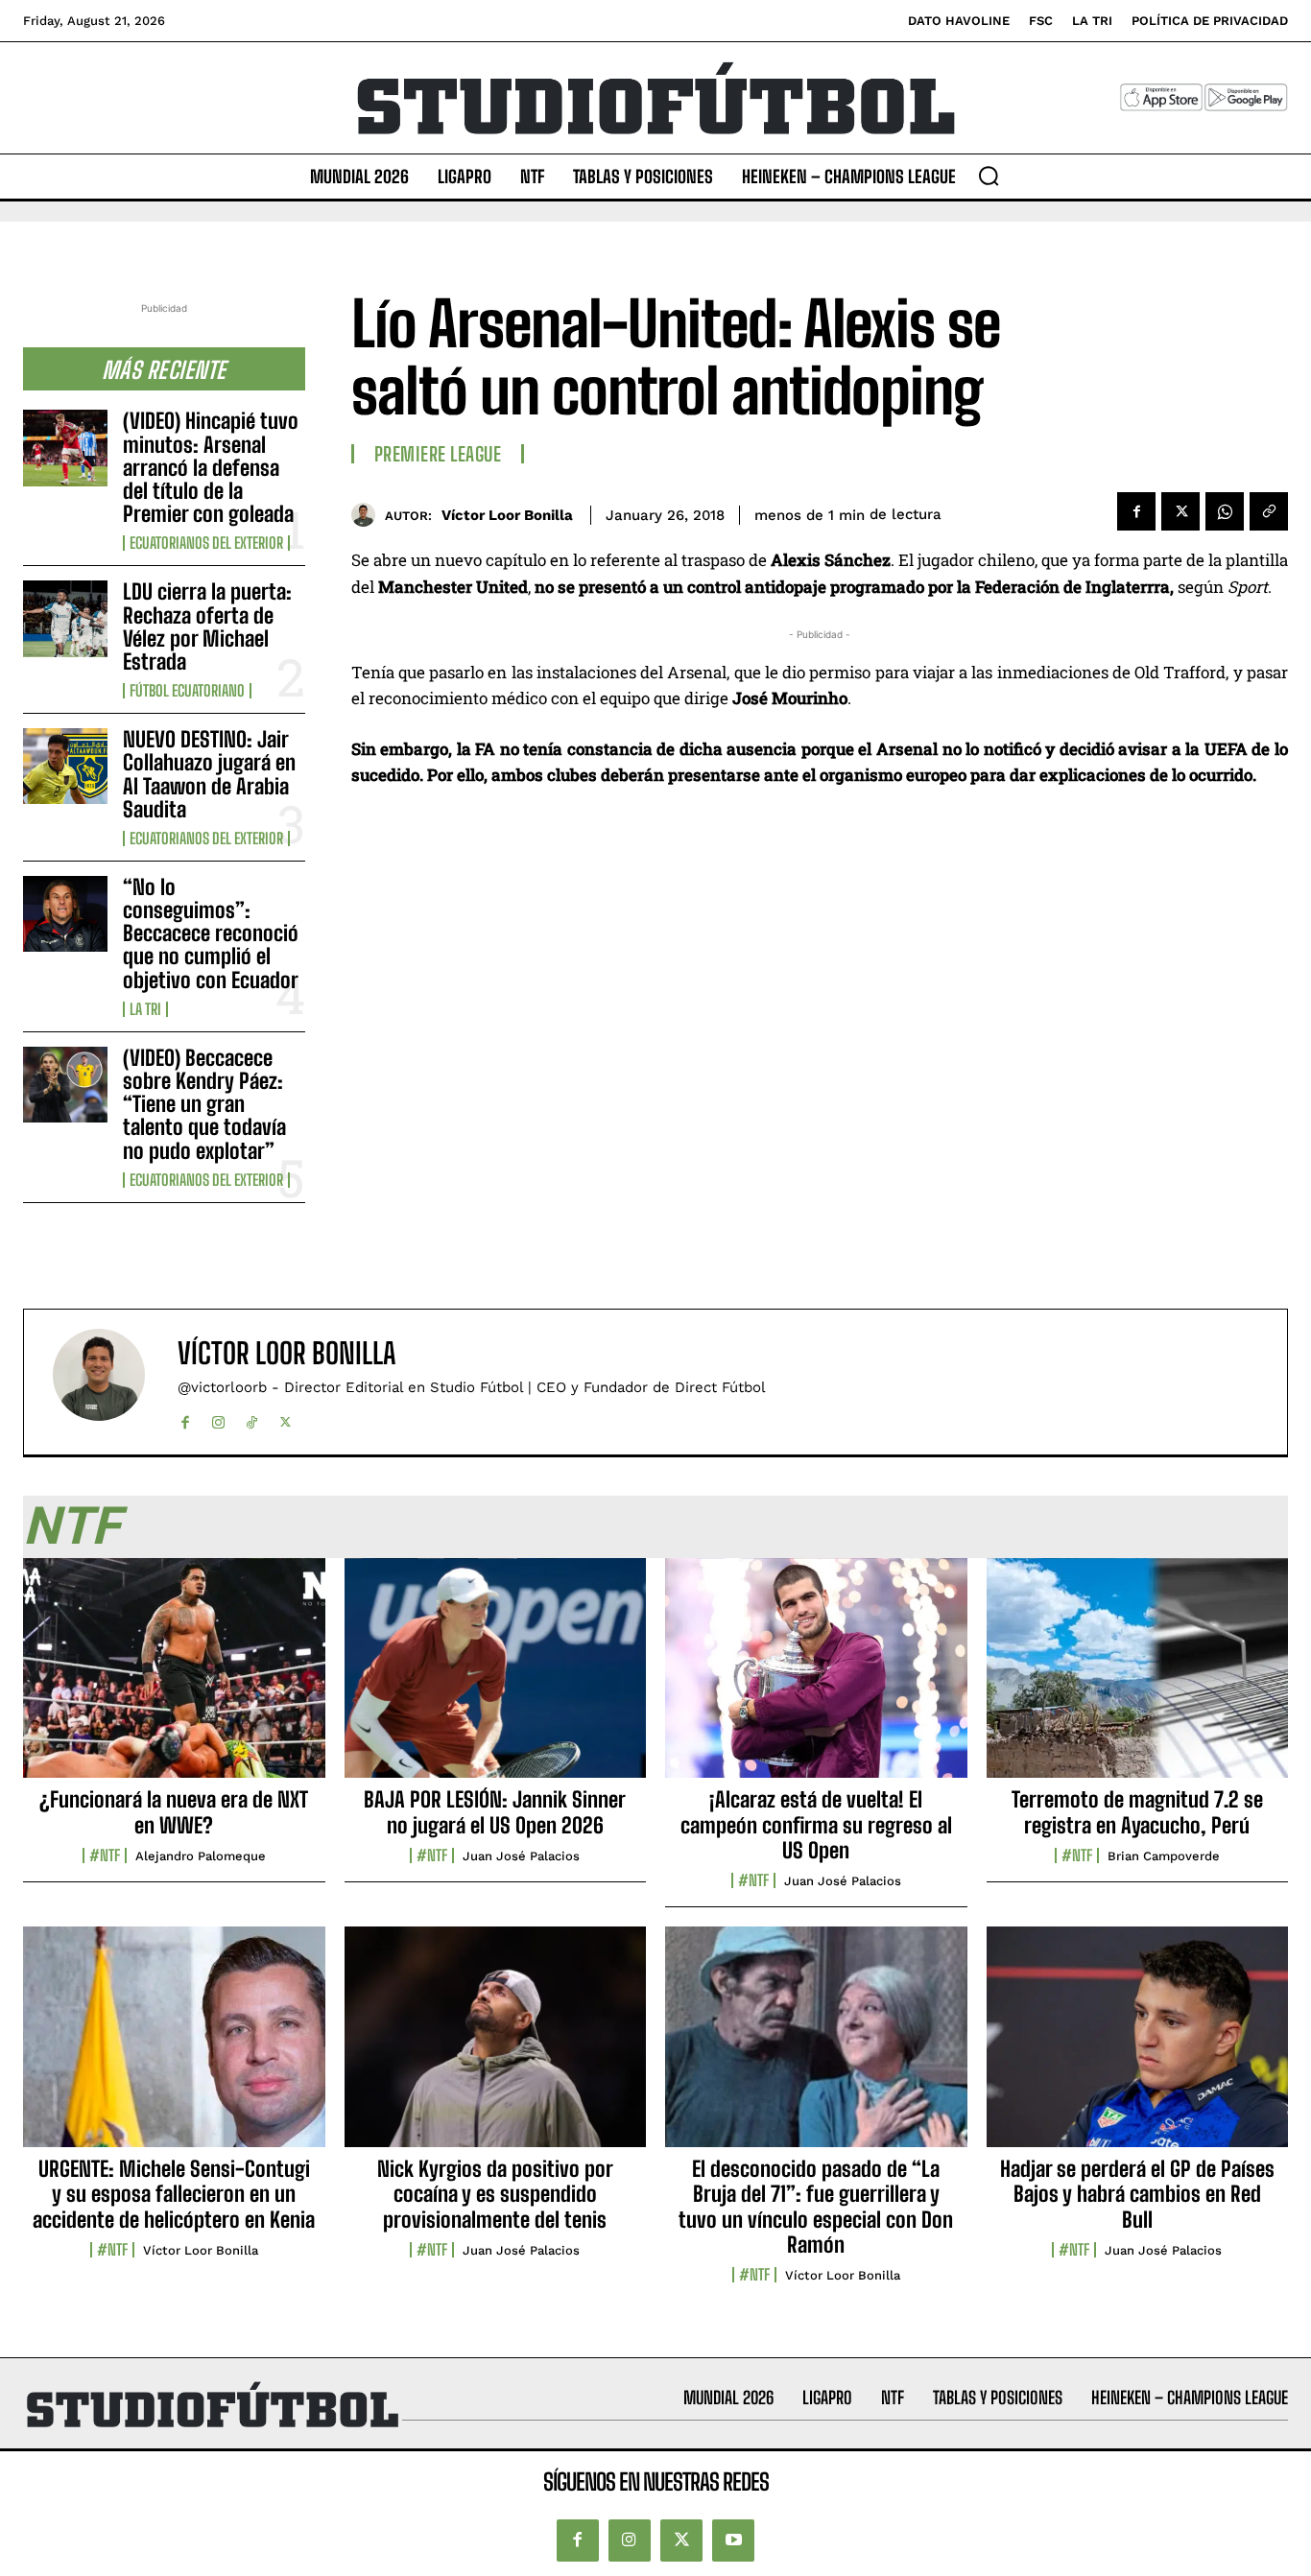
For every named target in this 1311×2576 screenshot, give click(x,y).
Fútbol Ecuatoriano (187, 691)
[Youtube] (733, 2541)
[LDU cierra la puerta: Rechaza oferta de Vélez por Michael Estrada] (65, 618)
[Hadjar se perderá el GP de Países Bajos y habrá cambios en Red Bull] (1138, 2047)
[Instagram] (218, 1418)
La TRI (145, 1009)
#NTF (105, 1855)
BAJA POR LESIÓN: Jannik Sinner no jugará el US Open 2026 (495, 1812)
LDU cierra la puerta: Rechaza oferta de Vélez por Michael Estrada (207, 626)
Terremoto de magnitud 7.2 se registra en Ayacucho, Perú (1137, 1812)
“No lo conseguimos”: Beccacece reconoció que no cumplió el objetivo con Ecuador (211, 934)
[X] (1180, 511)
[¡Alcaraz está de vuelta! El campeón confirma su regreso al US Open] (816, 1679)
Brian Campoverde (1164, 1856)
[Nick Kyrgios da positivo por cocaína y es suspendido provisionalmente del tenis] (496, 2047)
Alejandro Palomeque (201, 1856)
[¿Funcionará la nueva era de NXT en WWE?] (174, 1679)
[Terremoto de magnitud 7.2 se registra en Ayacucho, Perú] (1138, 1679)
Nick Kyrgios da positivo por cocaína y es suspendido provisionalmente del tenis (495, 2194)
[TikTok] (252, 1418)
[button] (989, 176)
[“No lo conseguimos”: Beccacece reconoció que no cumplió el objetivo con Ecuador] (65, 914)
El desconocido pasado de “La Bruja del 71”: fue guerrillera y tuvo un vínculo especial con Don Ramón (816, 2207)
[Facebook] (1136, 511)
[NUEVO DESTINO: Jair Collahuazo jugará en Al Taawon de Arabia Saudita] (65, 766)
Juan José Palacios (521, 1856)
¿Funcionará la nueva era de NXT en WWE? (174, 1812)
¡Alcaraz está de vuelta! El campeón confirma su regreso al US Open (816, 1825)
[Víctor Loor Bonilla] (368, 515)
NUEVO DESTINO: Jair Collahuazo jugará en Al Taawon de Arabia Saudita (209, 774)
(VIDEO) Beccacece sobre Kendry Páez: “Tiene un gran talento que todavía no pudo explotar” (204, 1104)
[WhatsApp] (1225, 511)
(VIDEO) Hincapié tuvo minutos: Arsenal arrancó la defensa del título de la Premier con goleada (211, 467)
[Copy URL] (1269, 511)
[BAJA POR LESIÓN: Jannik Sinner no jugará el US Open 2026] (496, 1679)
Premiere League (438, 454)
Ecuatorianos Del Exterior (206, 543)
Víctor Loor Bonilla (507, 515)
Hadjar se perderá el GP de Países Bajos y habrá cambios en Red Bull (1137, 2194)
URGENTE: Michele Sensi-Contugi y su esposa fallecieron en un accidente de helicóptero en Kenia (174, 2194)
